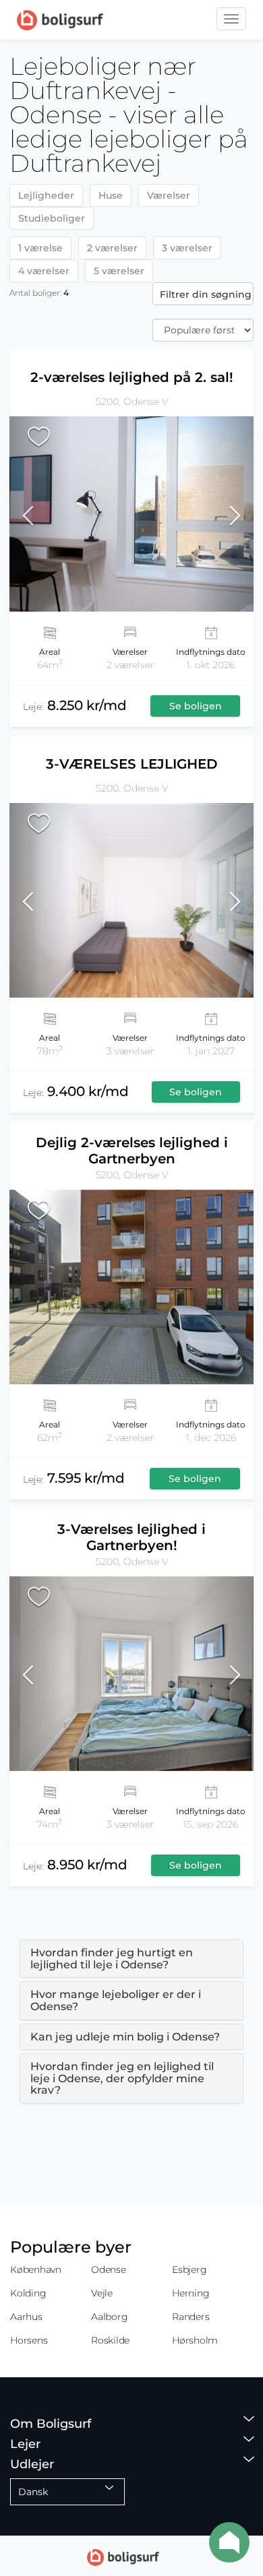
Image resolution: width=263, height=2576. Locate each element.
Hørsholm (195, 2340)
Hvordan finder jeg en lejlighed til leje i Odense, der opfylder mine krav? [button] (122, 2078)
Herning (191, 2293)
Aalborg (109, 2317)
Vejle (102, 2293)
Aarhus (26, 2317)
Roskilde (110, 2340)
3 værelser (187, 248)
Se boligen (196, 706)
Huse (111, 195)
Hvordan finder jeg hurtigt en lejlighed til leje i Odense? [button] (112, 1959)
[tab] (131, 1959)
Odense (109, 2269)
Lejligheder (46, 195)
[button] (40, 514)
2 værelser (112, 248)
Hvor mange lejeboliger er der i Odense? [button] (116, 2000)
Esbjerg (189, 2269)
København (36, 2269)
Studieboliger (52, 218)
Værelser (169, 195)
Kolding (28, 2293)
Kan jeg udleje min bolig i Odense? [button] (125, 2037)
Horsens (29, 2340)
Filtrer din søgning (206, 294)
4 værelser (44, 271)
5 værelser (119, 271)
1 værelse (40, 248)
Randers (191, 2317)
